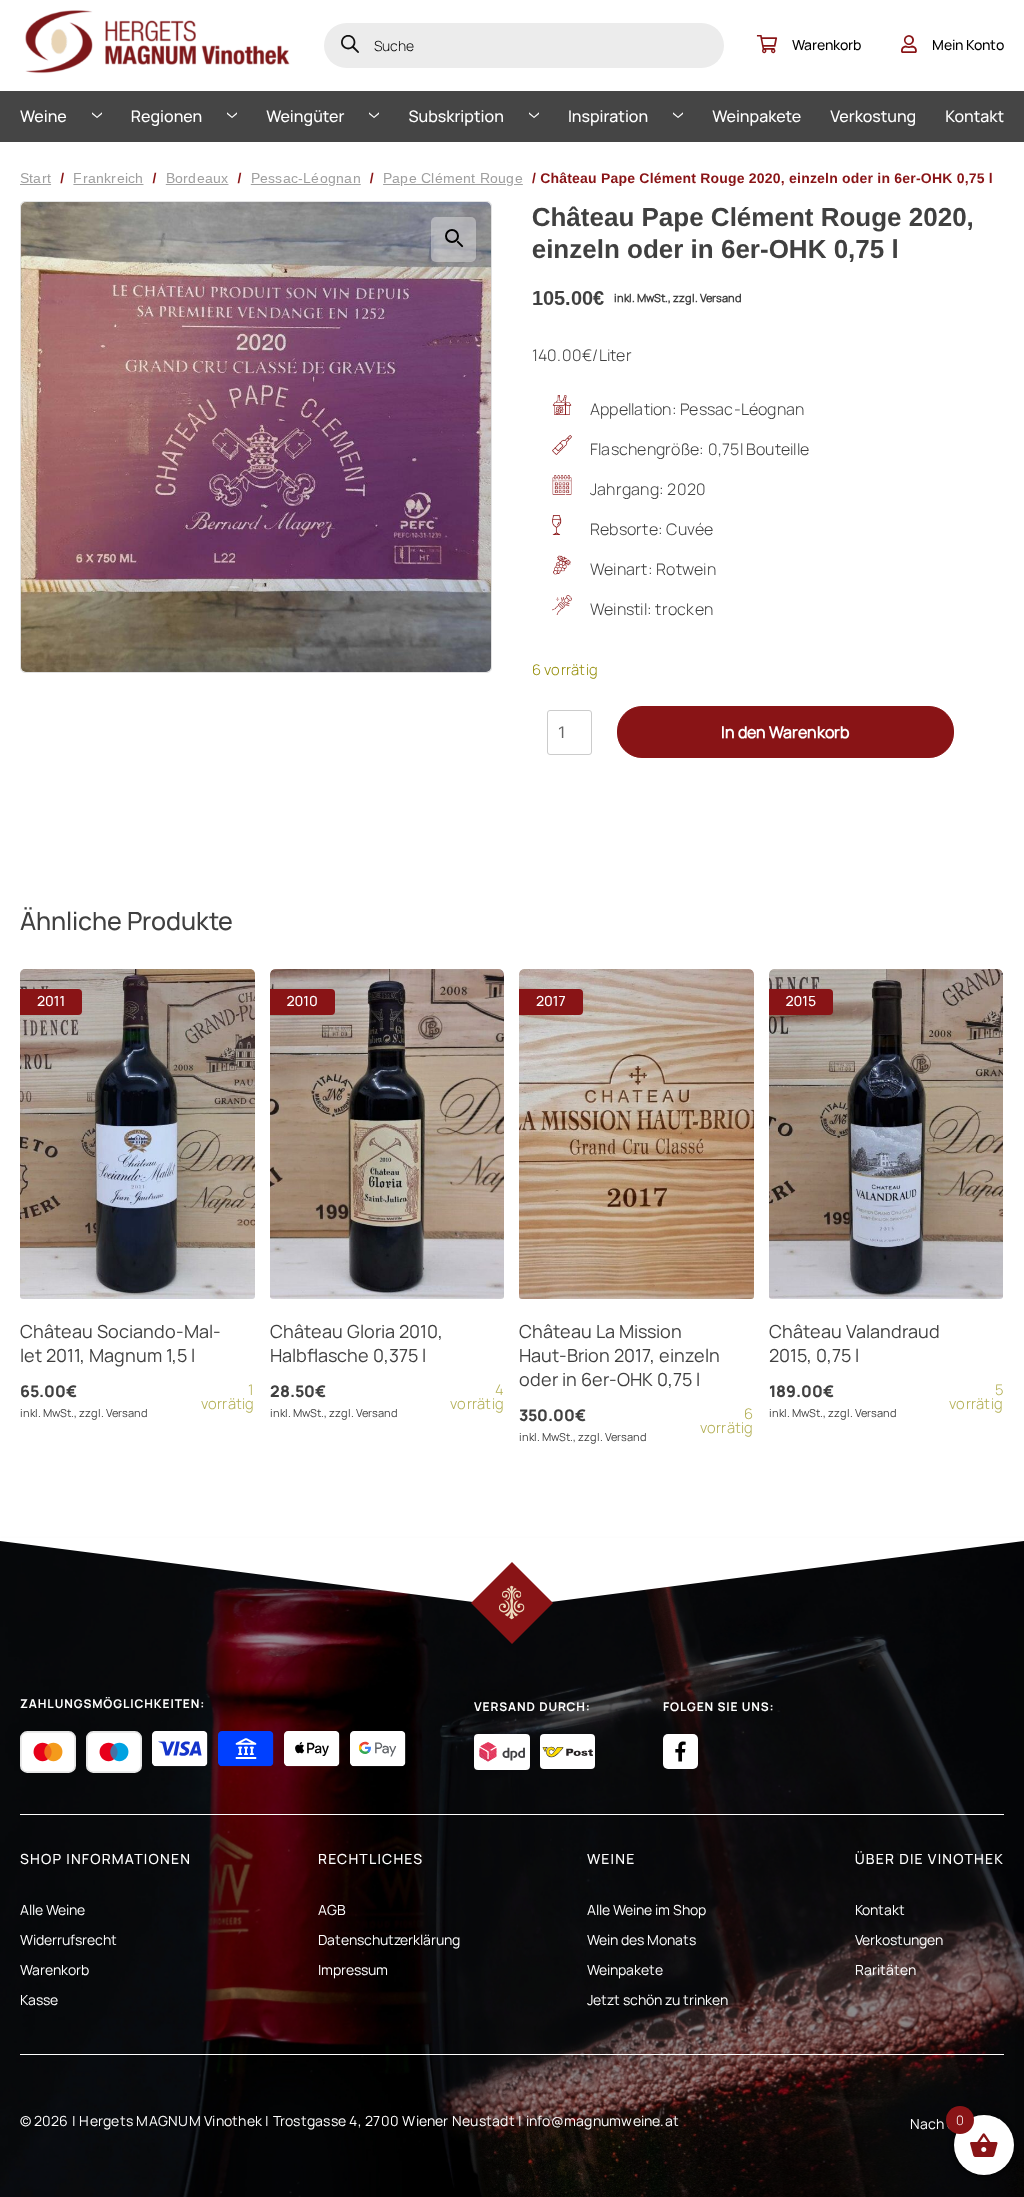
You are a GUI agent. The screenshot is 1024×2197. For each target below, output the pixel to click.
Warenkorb (826, 44)
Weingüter (305, 116)
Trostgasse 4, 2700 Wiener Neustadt (394, 2120)
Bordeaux (197, 178)
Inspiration (608, 116)
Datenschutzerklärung (389, 1939)
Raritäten (885, 1969)
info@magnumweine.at (603, 2120)
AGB (332, 1909)
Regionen (166, 116)
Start (35, 178)
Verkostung (873, 116)
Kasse (39, 1999)
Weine (43, 116)
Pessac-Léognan (306, 178)
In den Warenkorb (785, 732)
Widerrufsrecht (68, 1939)
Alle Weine (52, 1909)
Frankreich (108, 178)
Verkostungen (899, 1939)
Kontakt (974, 116)
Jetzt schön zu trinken (657, 1999)
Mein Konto (968, 44)
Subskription (456, 116)
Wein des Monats (641, 1939)
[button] (453, 239)
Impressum (353, 1969)
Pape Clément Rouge (453, 178)
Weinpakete (756, 116)
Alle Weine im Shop (646, 1909)
